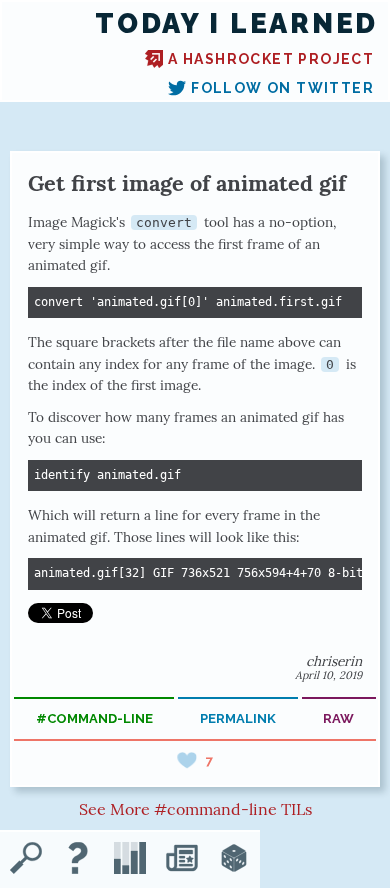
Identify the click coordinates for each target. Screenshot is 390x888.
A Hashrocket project (271, 59)
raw (338, 718)
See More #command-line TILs (195, 809)
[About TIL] (78, 860)
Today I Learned (236, 23)
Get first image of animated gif (187, 183)
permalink (238, 718)
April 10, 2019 (328, 675)
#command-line (94, 718)
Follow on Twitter (282, 88)
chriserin (334, 661)
